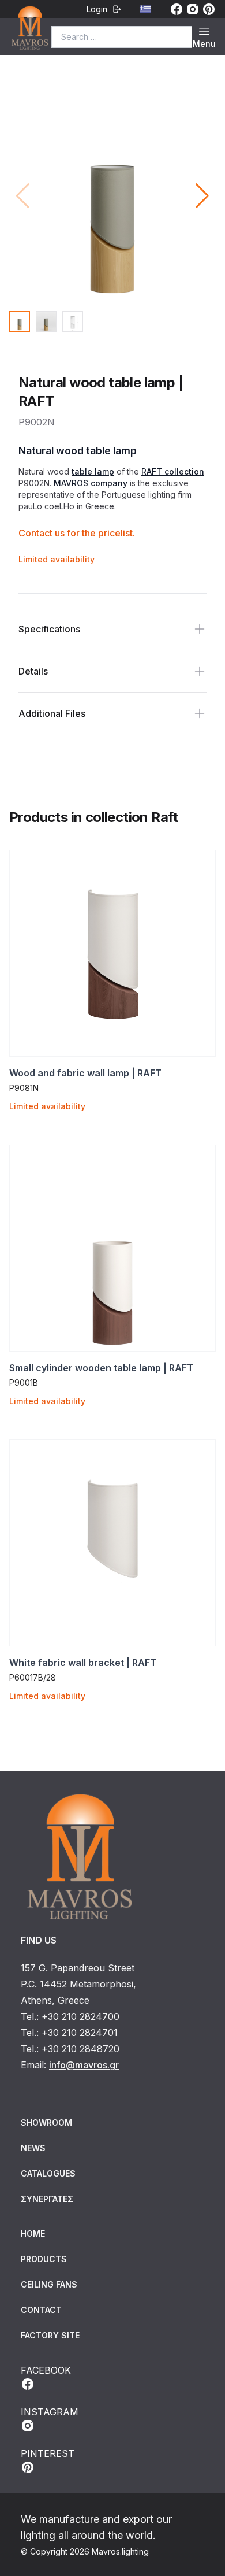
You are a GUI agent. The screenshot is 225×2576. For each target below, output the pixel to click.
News (33, 2148)
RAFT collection (173, 471)
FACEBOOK (46, 2370)
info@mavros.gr (84, 2065)
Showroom (46, 2122)
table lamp (93, 471)
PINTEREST (48, 2453)
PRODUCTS (44, 2259)
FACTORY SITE (50, 2335)
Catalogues (48, 2173)
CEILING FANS (49, 2284)
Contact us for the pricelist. (77, 533)
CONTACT (41, 2310)
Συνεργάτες (47, 2199)
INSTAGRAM (50, 2412)
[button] (202, 196)
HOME (33, 2233)
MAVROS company (91, 483)
